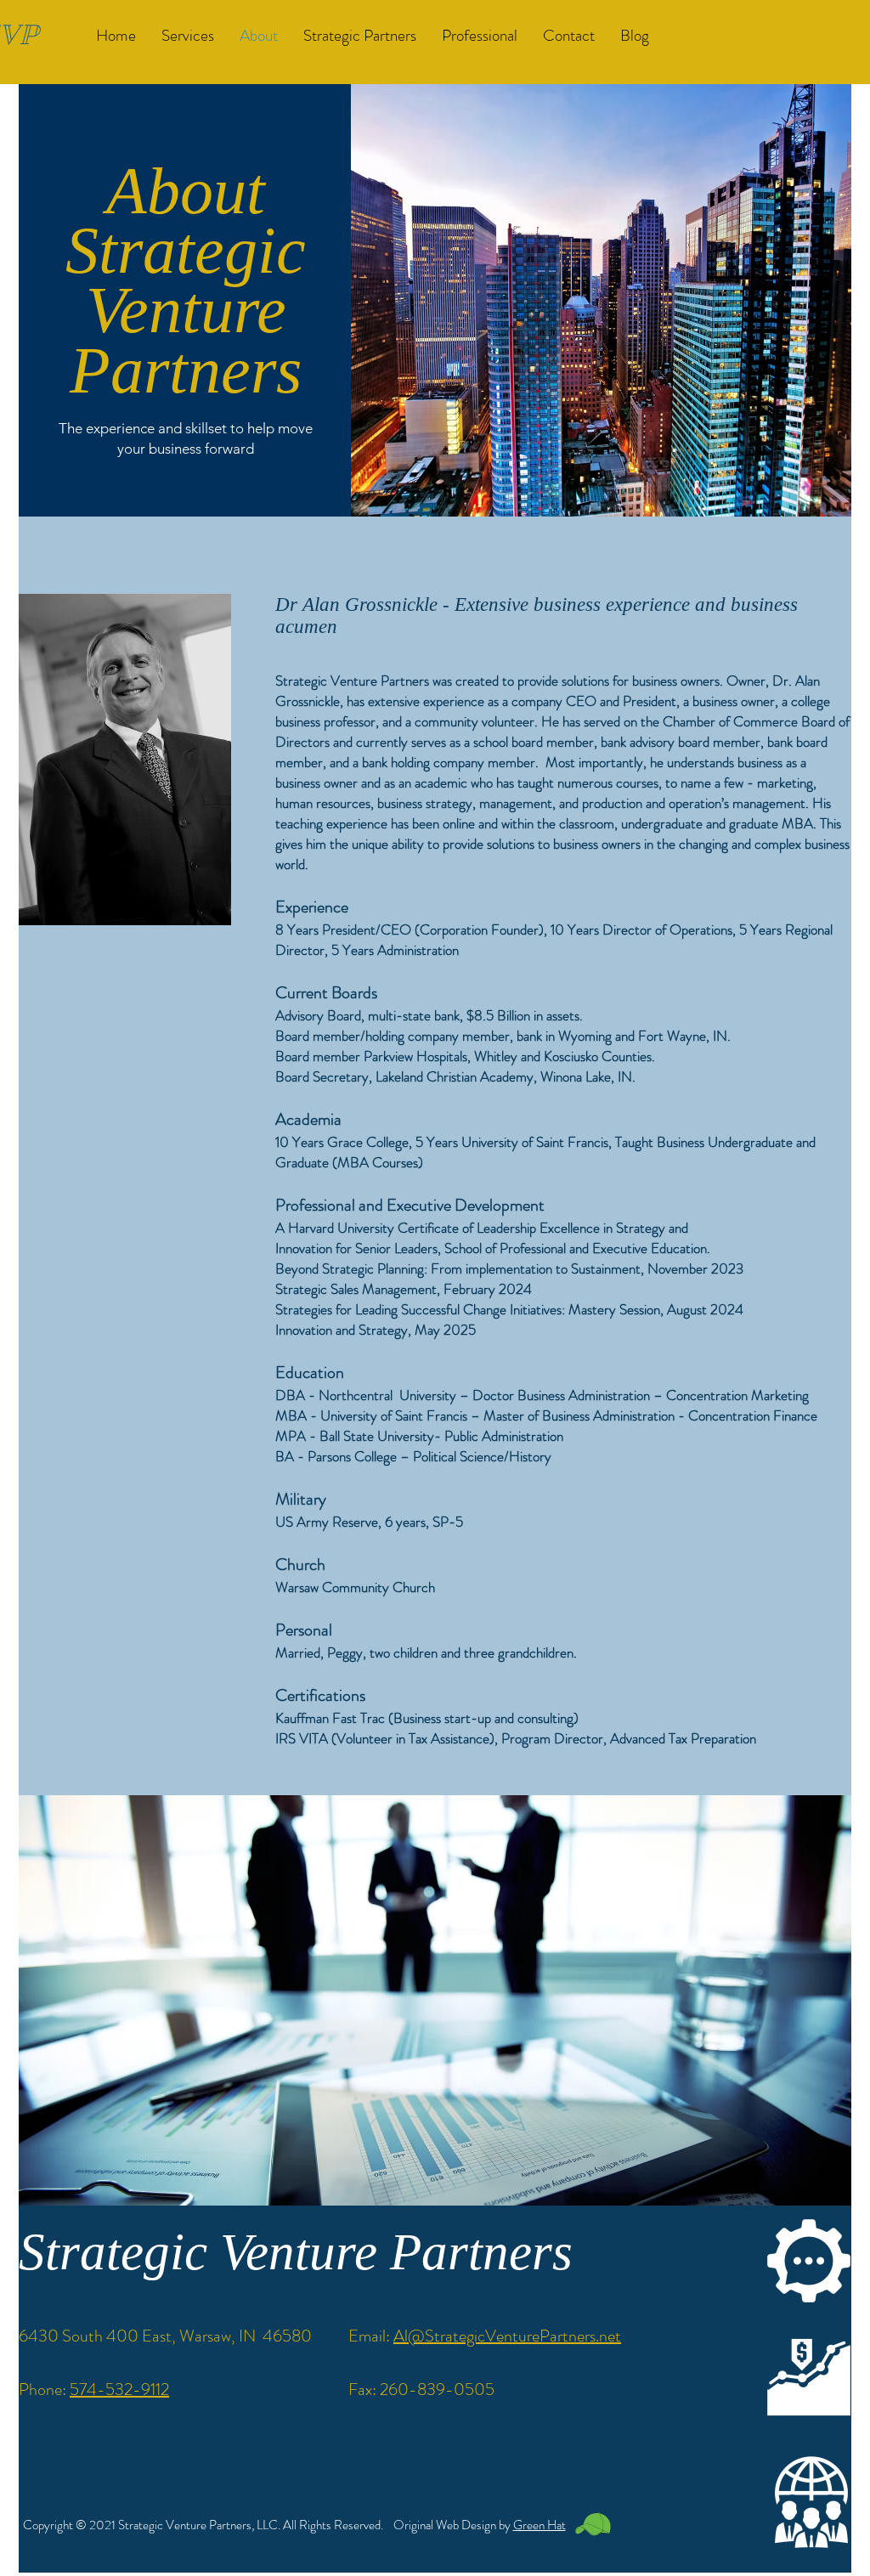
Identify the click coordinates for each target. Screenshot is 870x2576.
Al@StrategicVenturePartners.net (507, 2336)
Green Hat (540, 2525)
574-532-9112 (119, 2390)
